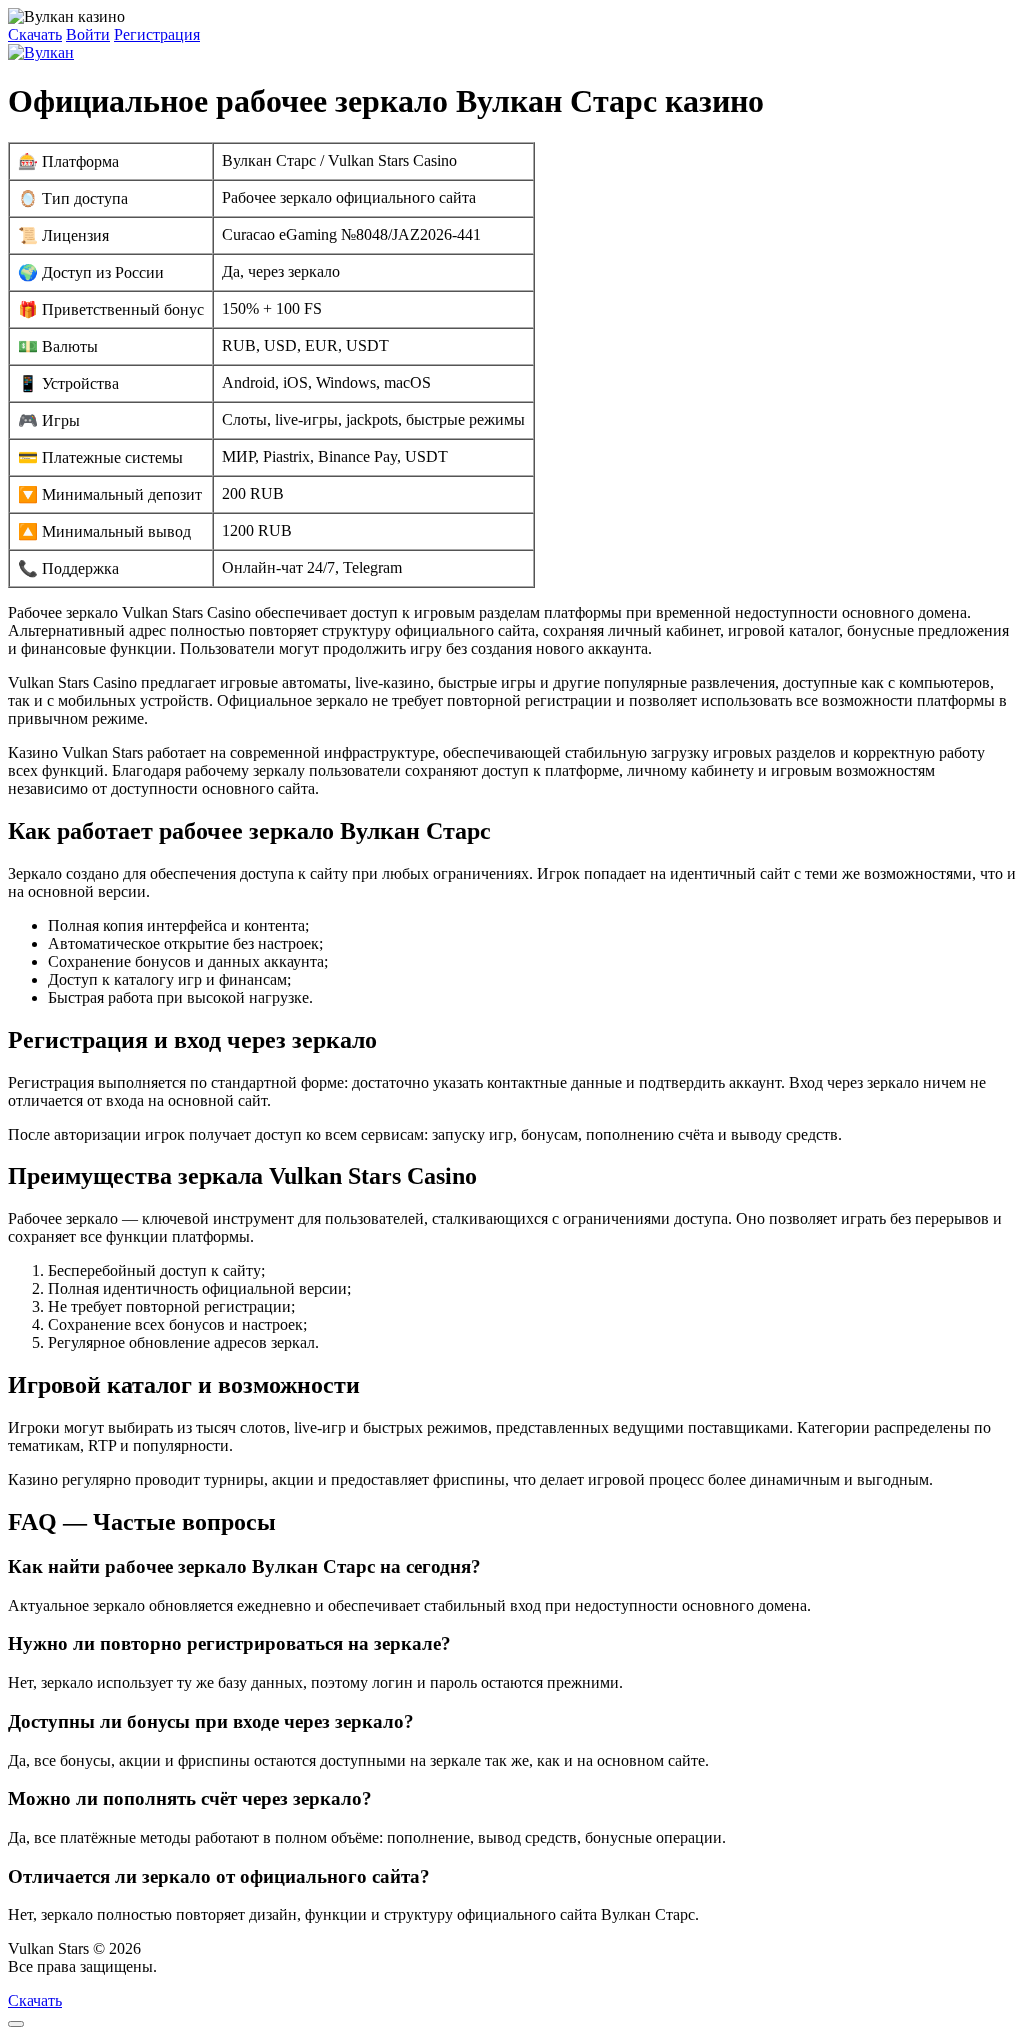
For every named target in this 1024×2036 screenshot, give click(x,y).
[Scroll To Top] (16, 2024)
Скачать (35, 34)
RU (172, 1966)
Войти (88, 34)
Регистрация (157, 34)
